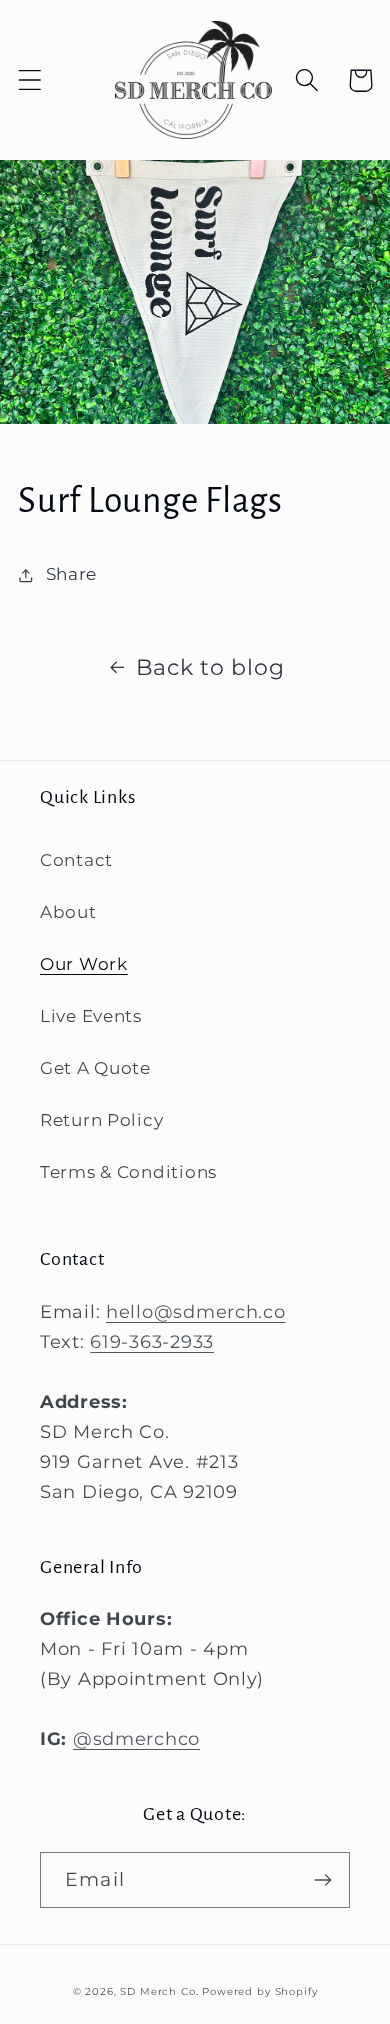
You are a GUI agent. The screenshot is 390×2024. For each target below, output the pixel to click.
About (68, 912)
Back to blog (210, 667)
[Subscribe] (322, 1880)
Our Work (84, 964)
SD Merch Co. (159, 1991)
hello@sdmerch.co (196, 1312)
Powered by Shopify (259, 1991)
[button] (30, 80)
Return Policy (101, 1120)
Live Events (91, 1016)
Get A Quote (95, 1068)
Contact (76, 860)
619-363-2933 (152, 1342)
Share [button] (71, 574)
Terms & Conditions (128, 1172)
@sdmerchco (136, 1739)
